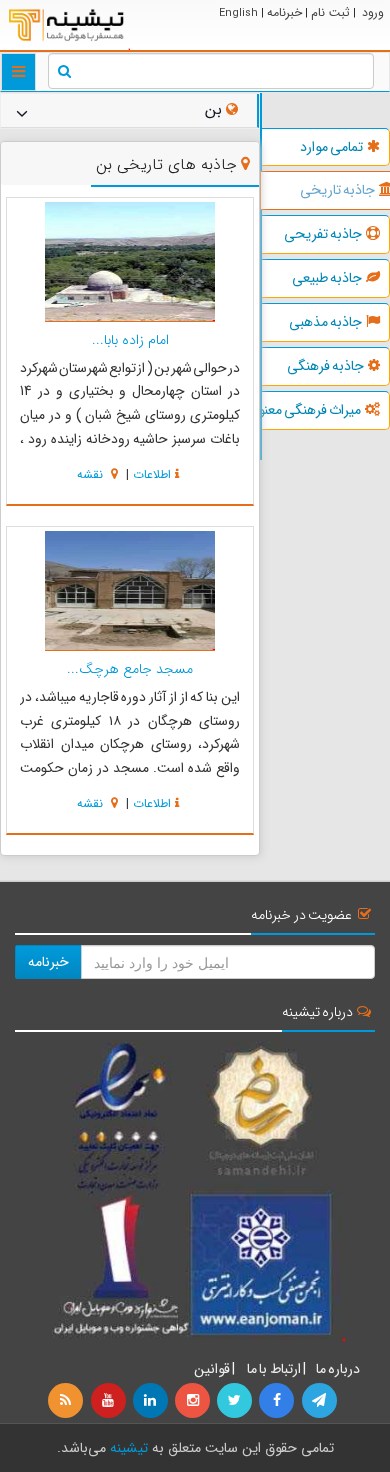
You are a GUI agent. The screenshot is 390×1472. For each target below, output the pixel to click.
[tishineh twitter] (236, 1401)
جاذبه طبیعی (327, 278)
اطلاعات (152, 474)
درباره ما (338, 1369)
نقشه (92, 474)
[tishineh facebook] (278, 1401)
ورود (373, 12)
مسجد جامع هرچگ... (130, 669)
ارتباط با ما (273, 1369)
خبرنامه (284, 12)
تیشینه (129, 1448)
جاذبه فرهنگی (325, 366)
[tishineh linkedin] (152, 1401)
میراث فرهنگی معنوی (311, 410)
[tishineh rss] (68, 1401)
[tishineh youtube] (109, 1401)
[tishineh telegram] (320, 1401)
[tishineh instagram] (194, 1401)
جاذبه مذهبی (325, 322)
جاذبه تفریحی (323, 234)
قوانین (212, 1369)
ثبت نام (330, 12)
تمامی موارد (331, 147)
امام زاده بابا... (130, 340)
